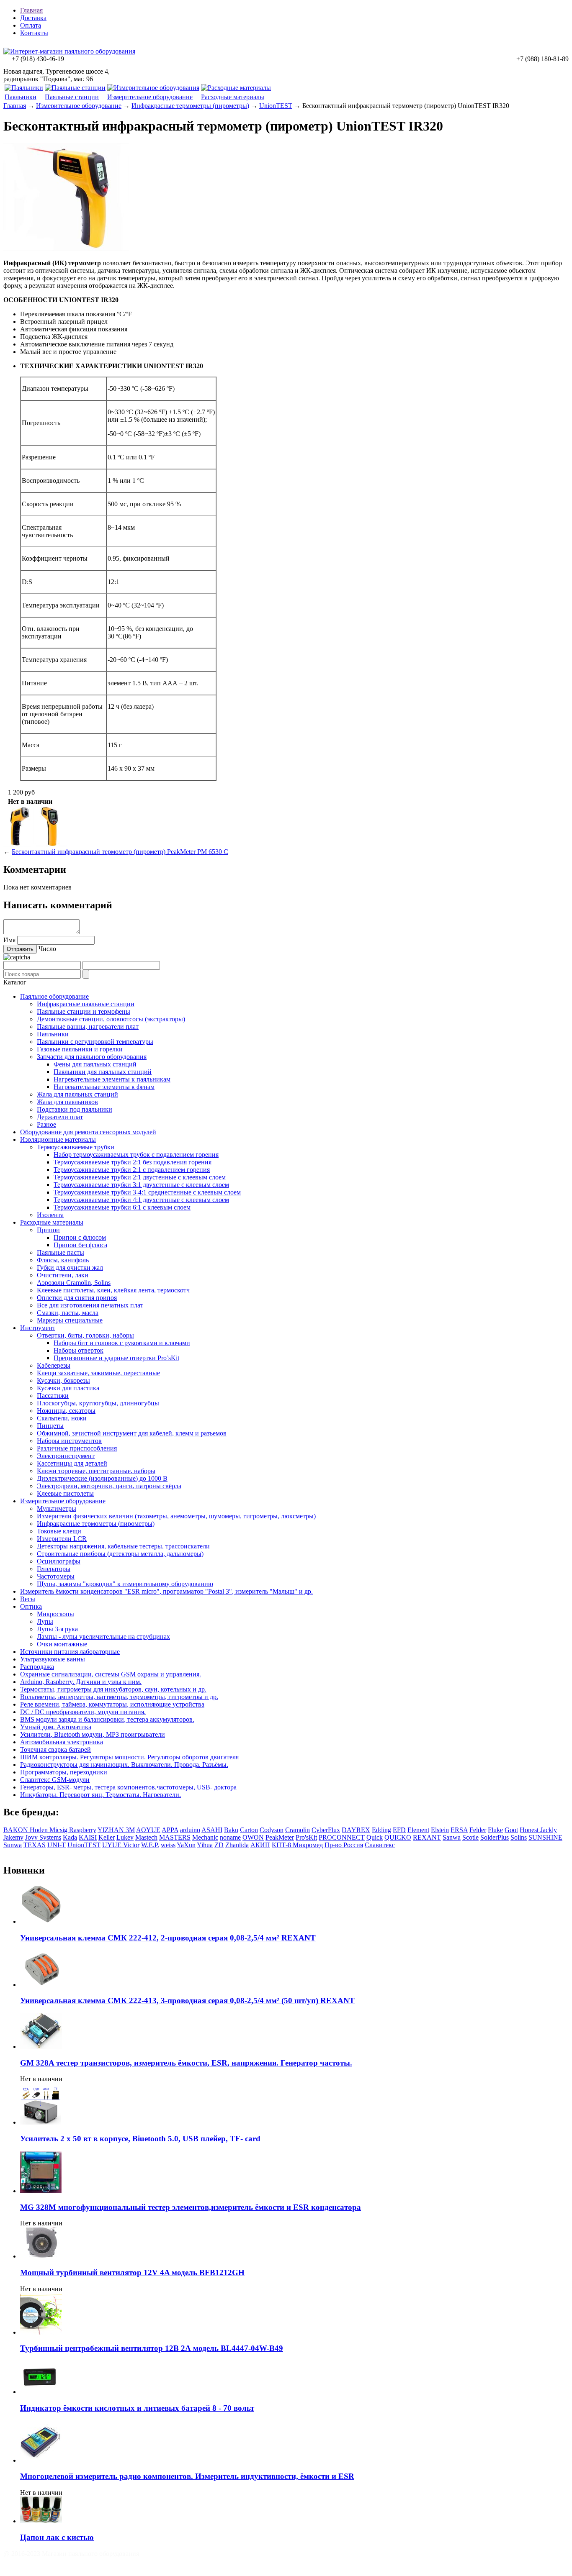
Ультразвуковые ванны (53, 1659)
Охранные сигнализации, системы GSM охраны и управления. (111, 1674)
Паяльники (21, 97)
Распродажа (37, 1667)
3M (130, 1830)
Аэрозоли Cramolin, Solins (74, 1283)
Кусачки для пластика (68, 1388)
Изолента (50, 1215)
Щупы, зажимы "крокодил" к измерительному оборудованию (125, 1584)
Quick (375, 1837)
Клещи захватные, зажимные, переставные (98, 1373)
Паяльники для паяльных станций (103, 1072)
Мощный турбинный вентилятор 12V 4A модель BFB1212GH (132, 2272)
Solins (519, 1837)
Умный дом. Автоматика (56, 1727)
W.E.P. (150, 1845)
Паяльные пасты (61, 1252)
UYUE (113, 1845)
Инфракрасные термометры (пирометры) (190, 106)
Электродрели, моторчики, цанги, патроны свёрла (109, 1486)
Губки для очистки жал (70, 1267)
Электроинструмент (66, 1456)
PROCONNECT (342, 1837)
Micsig (59, 1830)
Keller (107, 1837)
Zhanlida (237, 1845)
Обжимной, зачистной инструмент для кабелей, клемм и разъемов (132, 1433)
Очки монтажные (62, 1644)
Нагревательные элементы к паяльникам (112, 1079)
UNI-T (57, 1845)
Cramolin (298, 1830)
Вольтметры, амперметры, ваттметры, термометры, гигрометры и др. (119, 1697)
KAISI (88, 1837)
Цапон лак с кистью (57, 2537)
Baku (231, 1830)
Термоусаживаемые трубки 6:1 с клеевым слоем (122, 1207)
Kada (70, 1837)
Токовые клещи (59, 1531)
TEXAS (35, 1845)
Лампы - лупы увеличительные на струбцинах (103, 1637)
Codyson (272, 1830)
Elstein (440, 1830)
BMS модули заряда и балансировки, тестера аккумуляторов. (107, 1719)
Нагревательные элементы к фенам (104, 1087)
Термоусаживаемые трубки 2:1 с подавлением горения (132, 1170)
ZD (219, 1845)
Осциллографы (59, 1561)
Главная (31, 10)
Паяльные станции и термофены (84, 1011)
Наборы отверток (79, 1350)
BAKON (17, 1830)
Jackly (549, 1830)
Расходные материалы (233, 97)
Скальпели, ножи (62, 1418)
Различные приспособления (77, 1448)
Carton (249, 1830)
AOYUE (148, 1830)
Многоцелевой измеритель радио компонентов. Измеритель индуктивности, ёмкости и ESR (187, 2476)
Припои (48, 1230)
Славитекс (380, 1845)
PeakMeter (280, 1837)
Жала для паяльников (67, 1102)
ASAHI (212, 1830)
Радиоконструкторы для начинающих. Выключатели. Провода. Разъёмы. (124, 1765)
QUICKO (398, 1837)
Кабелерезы (54, 1365)
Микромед (308, 1845)
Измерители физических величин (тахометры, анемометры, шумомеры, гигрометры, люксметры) (176, 1516)
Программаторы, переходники (64, 1772)
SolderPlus (495, 1837)
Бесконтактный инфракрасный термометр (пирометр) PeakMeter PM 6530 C (120, 852)
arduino (190, 1830)
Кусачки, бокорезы (63, 1380)
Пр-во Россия (344, 1845)
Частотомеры (56, 1576)
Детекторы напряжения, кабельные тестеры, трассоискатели (123, 1546)
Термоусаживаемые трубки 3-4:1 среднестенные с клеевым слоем (147, 1192)
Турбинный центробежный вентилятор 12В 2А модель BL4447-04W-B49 (152, 2348)
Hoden (40, 1830)
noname (230, 1837)
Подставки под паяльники (75, 1109)
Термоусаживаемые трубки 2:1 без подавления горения (133, 1162)
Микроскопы (55, 1614)
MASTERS (175, 1837)
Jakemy (13, 1837)
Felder (478, 1830)
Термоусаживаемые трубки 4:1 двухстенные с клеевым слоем (141, 1200)
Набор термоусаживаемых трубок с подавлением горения (136, 1155)
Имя (9, 940)
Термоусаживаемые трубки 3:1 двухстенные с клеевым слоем (141, 1185)
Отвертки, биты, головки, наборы (85, 1335)
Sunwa (13, 1845)
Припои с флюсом (80, 1237)
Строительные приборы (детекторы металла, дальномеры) (120, 1554)
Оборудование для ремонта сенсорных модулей (88, 1132)
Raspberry (83, 1830)
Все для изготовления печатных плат (90, 1305)
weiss (168, 1845)
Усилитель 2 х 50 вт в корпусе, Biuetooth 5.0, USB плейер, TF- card (140, 2139)
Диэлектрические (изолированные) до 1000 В (102, 1478)
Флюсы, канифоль (63, 1260)
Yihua (205, 1845)
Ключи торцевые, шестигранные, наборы (96, 1471)
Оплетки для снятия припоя (77, 1298)
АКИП (260, 1845)
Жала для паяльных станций (77, 1094)
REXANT (427, 1837)
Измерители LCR (62, 1539)
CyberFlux (326, 1830)
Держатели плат (60, 1117)
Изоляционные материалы (58, 1139)
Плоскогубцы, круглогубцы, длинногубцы (98, 1403)
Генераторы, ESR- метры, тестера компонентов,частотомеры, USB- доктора (128, 1787)
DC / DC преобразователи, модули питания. (83, 1712)
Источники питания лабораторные (70, 1652)
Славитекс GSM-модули (55, 1780)
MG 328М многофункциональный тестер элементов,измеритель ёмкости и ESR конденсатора (191, 2207)
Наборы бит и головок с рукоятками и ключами (122, 1343)
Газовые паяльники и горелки (80, 1049)
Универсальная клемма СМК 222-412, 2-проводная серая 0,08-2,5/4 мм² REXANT (168, 1938)
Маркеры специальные (70, 1320)
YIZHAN (112, 1830)
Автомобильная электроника (62, 1742)
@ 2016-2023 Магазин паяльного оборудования (71, 2554)
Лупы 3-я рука (57, 1629)
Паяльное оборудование (54, 996)
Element (418, 1830)
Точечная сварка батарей (55, 1749)
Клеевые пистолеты (65, 1493)
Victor (131, 1845)
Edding (381, 1830)
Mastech (146, 1837)
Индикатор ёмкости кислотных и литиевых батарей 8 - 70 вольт (137, 2408)
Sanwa (452, 1837)
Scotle (470, 1837)
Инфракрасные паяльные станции (86, 1004)
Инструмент (38, 1328)
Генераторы (54, 1569)
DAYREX (356, 1830)
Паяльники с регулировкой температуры (95, 1042)
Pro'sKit (306, 1837)
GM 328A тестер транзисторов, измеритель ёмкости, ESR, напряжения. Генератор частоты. (186, 2063)
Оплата (31, 25)
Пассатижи (53, 1396)
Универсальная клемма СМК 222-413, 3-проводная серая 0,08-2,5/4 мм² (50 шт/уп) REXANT (187, 2001)
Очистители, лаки (63, 1275)
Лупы (45, 1621)
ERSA (459, 1830)
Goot (511, 1830)
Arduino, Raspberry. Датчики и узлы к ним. (81, 1682)
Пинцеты (50, 1426)
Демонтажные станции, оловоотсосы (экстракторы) (111, 1019)
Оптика (31, 1606)
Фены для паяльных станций (95, 1064)
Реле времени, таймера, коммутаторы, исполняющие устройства (112, 1704)
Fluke (495, 1830)
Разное (46, 1124)
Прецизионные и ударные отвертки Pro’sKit (116, 1358)
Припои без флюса (80, 1245)
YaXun (186, 1845)
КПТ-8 (282, 1845)
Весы (28, 1599)
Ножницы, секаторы (66, 1411)
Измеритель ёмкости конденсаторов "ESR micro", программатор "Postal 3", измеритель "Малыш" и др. (166, 1591)
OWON (253, 1837)
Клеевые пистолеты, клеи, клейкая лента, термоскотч (113, 1290)
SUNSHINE (545, 1837)
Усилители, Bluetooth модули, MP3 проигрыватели (93, 1734)
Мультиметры (57, 1508)
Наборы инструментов (69, 1441)
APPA (170, 1830)
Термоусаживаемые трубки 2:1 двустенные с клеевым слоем (140, 1177)
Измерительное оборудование (150, 97)
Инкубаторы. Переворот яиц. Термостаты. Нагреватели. (100, 1795)
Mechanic (205, 1837)
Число (47, 949)
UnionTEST (276, 106)
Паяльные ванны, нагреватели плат (88, 1027)
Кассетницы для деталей (72, 1463)
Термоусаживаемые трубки (76, 1147)
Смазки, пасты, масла (68, 1313)
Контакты (34, 33)
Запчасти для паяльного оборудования (92, 1057)
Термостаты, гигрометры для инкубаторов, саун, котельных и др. (113, 1689)
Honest (530, 1830)
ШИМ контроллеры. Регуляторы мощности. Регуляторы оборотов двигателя (129, 1757)
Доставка (33, 18)
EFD (399, 1830)
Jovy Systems (43, 1837)
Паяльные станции (72, 97)
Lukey (125, 1837)
